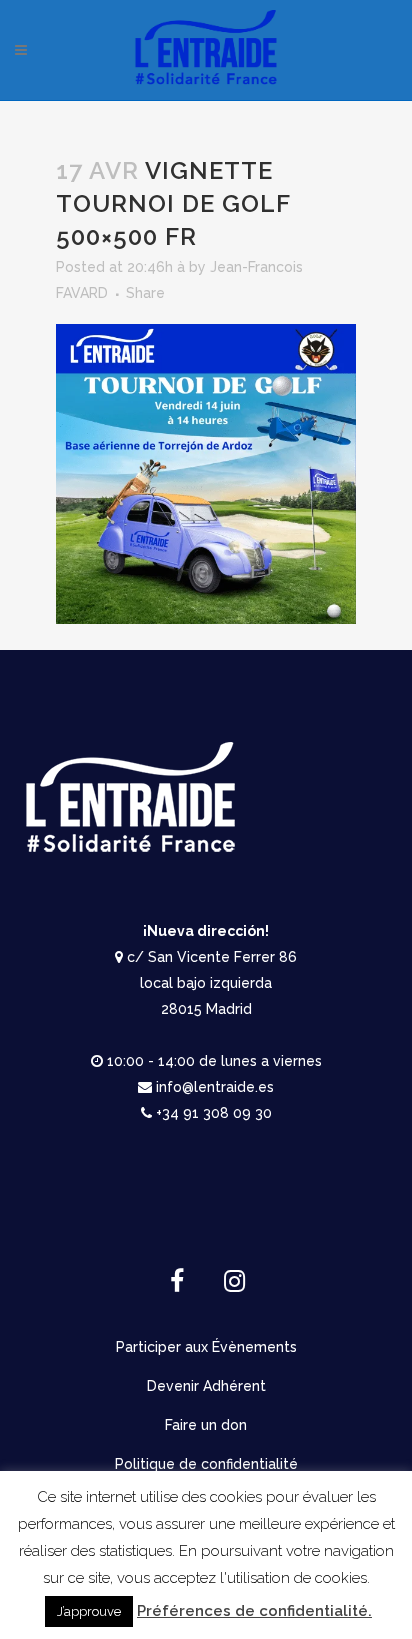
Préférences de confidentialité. (254, 1611)
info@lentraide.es (215, 1087)
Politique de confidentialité (206, 1464)
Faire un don (206, 1425)
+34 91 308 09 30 (214, 1113)
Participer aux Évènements (206, 1347)
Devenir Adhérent (206, 1386)
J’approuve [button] (89, 1611)
